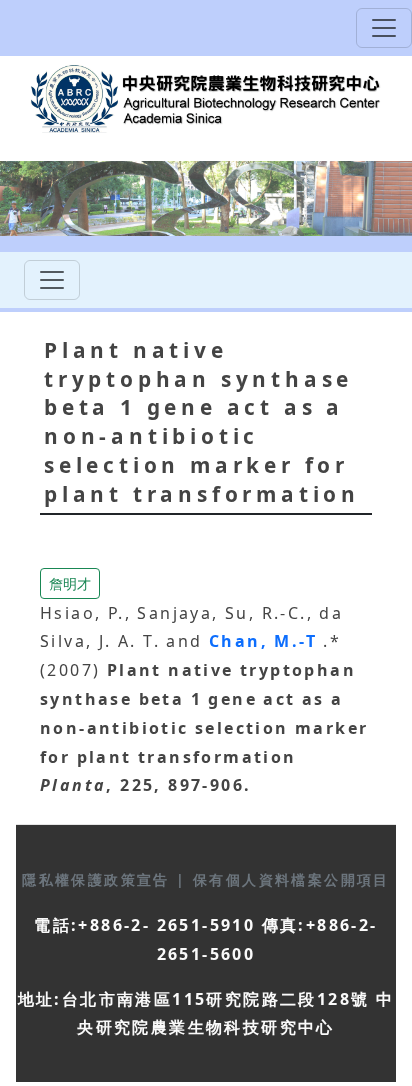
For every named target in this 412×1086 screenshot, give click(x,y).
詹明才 (70, 583)
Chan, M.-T (266, 641)
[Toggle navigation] (384, 28)
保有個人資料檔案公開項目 (291, 879)
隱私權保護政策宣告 (99, 879)
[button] (70, 581)
